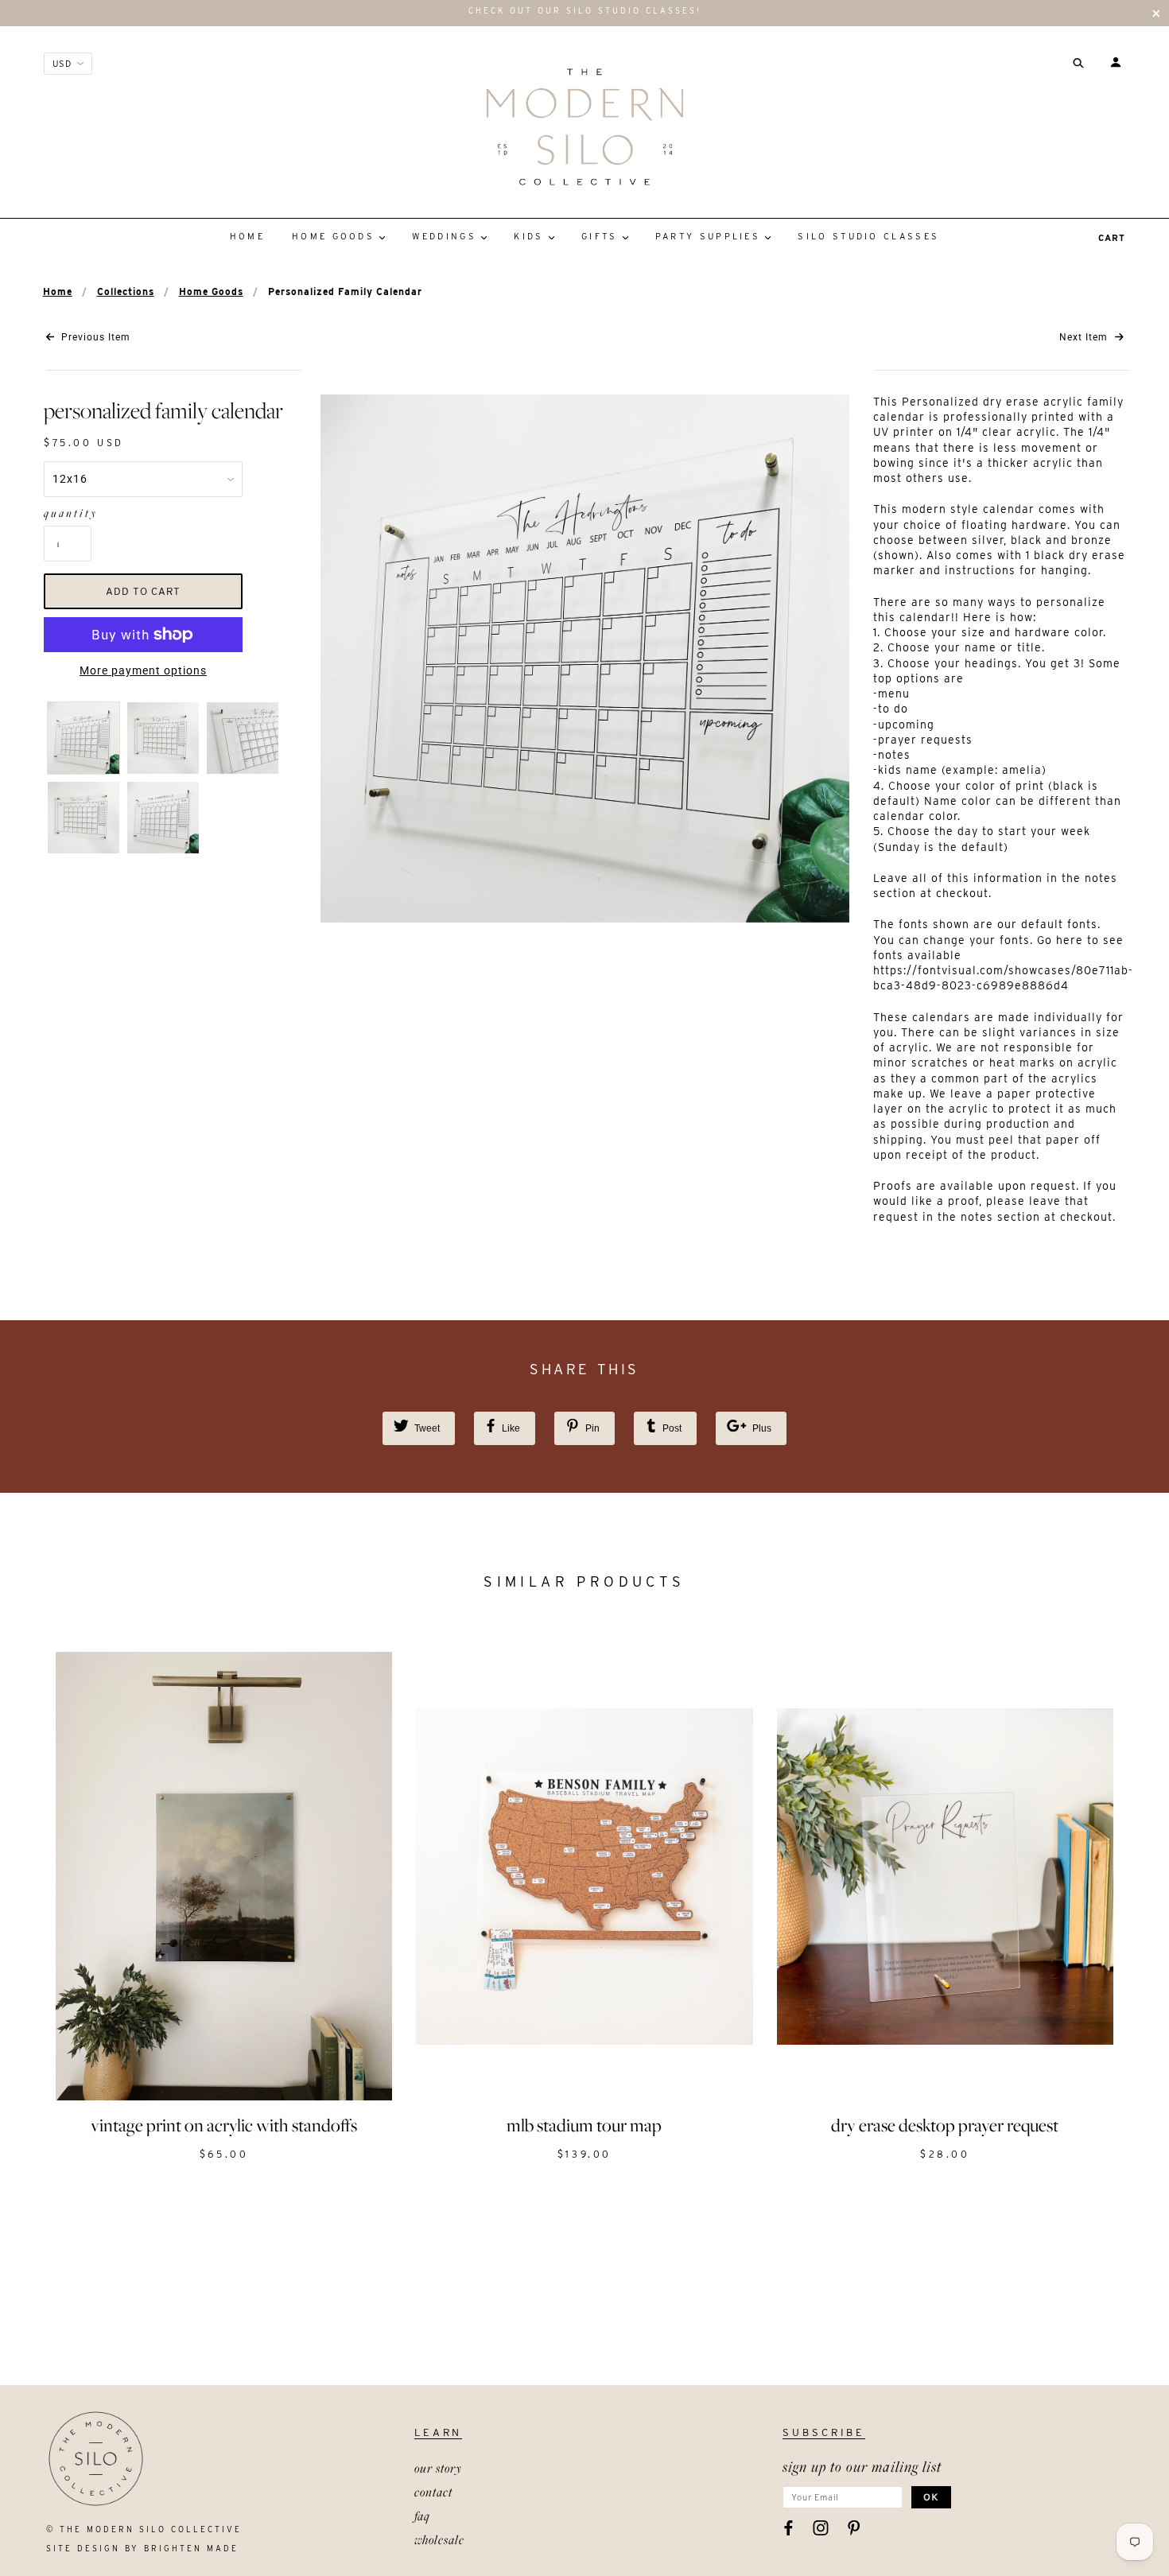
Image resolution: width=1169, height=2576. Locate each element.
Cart (1112, 238)
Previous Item (94, 337)
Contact (433, 2492)
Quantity (68, 513)
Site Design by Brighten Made (142, 2548)
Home (58, 291)
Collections (126, 291)
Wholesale (439, 2539)
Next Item (1085, 337)
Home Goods (211, 291)
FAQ (422, 2516)
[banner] (584, 126)
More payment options (143, 670)
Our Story (438, 2468)
